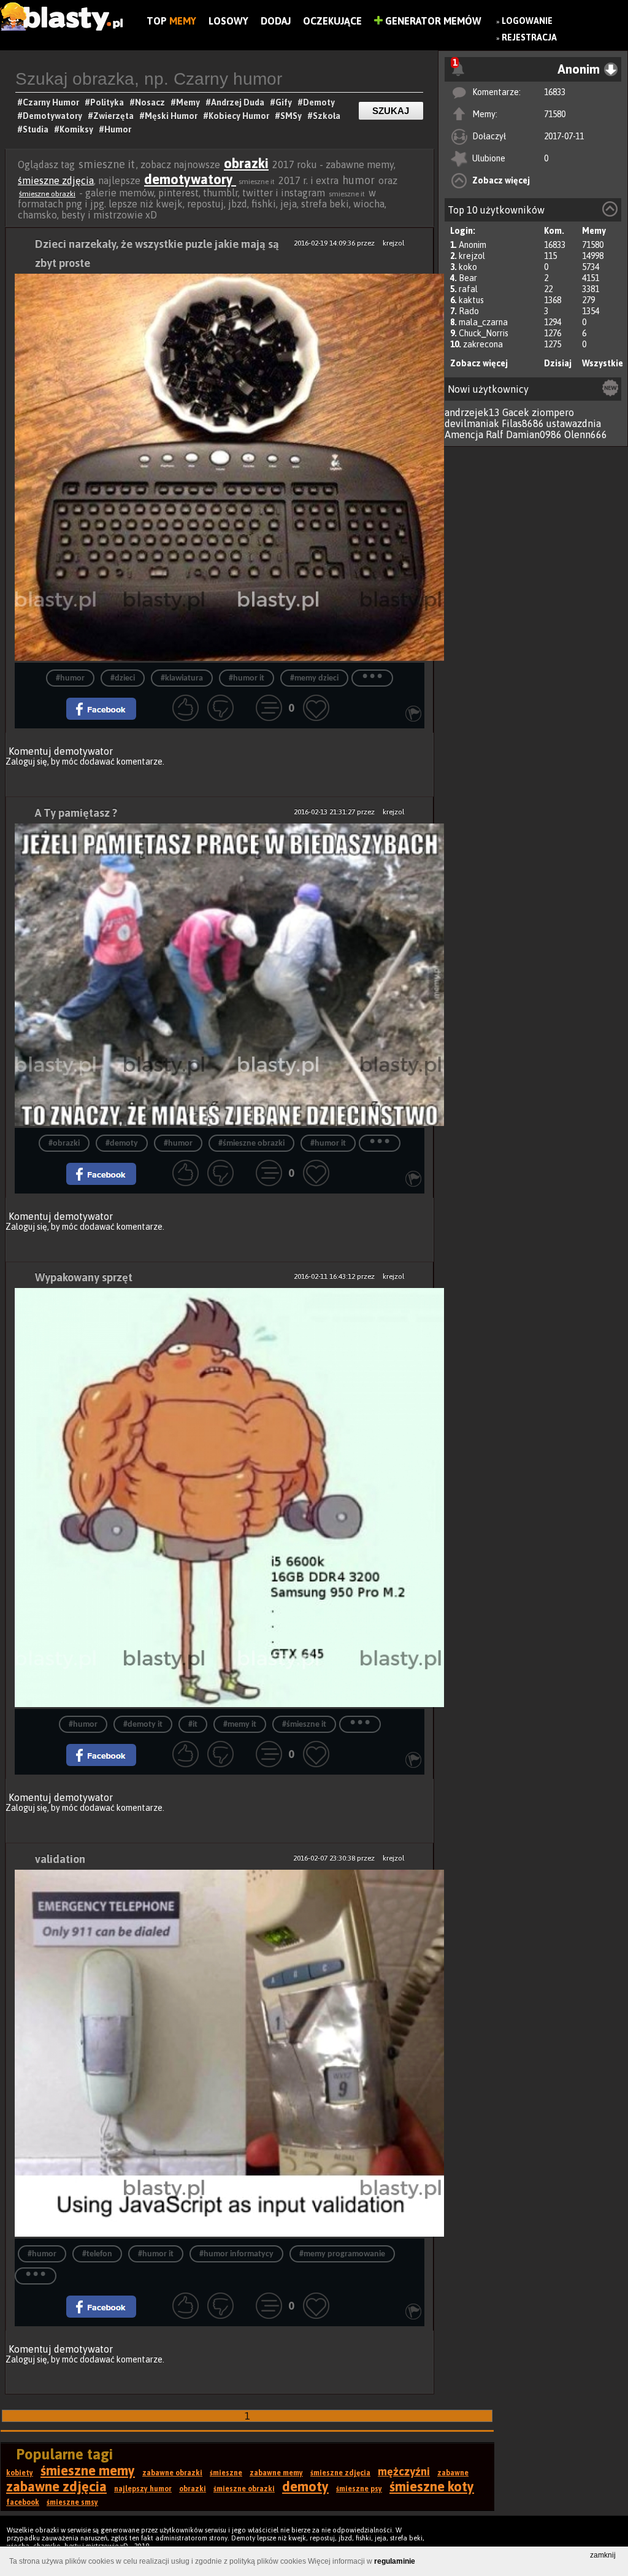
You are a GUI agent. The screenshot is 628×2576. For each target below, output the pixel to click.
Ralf (495, 434)
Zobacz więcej (501, 180)
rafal (468, 289)
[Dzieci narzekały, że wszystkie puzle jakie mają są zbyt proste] (220, 468)
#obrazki (64, 1143)
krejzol (472, 256)
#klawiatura (182, 678)
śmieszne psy (359, 2489)
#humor (70, 678)
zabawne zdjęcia (56, 2486)
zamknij (603, 2555)
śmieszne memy (88, 2470)
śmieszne (226, 2473)
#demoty (122, 1143)
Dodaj (276, 21)
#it (193, 1725)
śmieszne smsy (72, 2502)
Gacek (516, 412)
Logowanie (527, 21)
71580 (555, 114)
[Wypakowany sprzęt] (220, 1498)
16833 (555, 92)
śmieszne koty (432, 2486)
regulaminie (395, 2561)
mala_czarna (483, 322)
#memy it (240, 1725)
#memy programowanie (342, 2254)
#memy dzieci (314, 678)
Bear (468, 278)
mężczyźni (404, 2471)
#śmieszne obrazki (251, 1143)
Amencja (464, 434)
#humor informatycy (236, 2254)
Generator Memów (432, 21)
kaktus (471, 300)
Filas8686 (523, 423)
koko (468, 267)
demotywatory (190, 179)
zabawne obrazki (172, 2473)
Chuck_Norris (484, 333)
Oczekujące (332, 21)
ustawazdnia (574, 423)
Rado (469, 311)
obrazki (246, 163)
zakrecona (483, 344)
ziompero (553, 412)
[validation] (220, 2054)
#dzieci (123, 678)
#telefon (97, 2254)
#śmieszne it (304, 1725)
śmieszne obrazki (47, 194)
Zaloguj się (26, 762)
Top (171, 21)
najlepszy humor (143, 2489)
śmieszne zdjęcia (56, 180)
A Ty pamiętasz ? (76, 813)
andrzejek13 (472, 412)
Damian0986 (534, 434)
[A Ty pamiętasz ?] (220, 976)
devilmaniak (472, 423)
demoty (305, 2486)
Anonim (473, 245)
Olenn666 (586, 434)
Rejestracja (529, 37)
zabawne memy (276, 2473)
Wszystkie (603, 363)
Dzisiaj (558, 363)
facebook (23, 2502)
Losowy (228, 21)
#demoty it (143, 1725)
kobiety (20, 2473)
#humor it (247, 678)
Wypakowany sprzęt (84, 1277)
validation (60, 1859)
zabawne (453, 2473)
